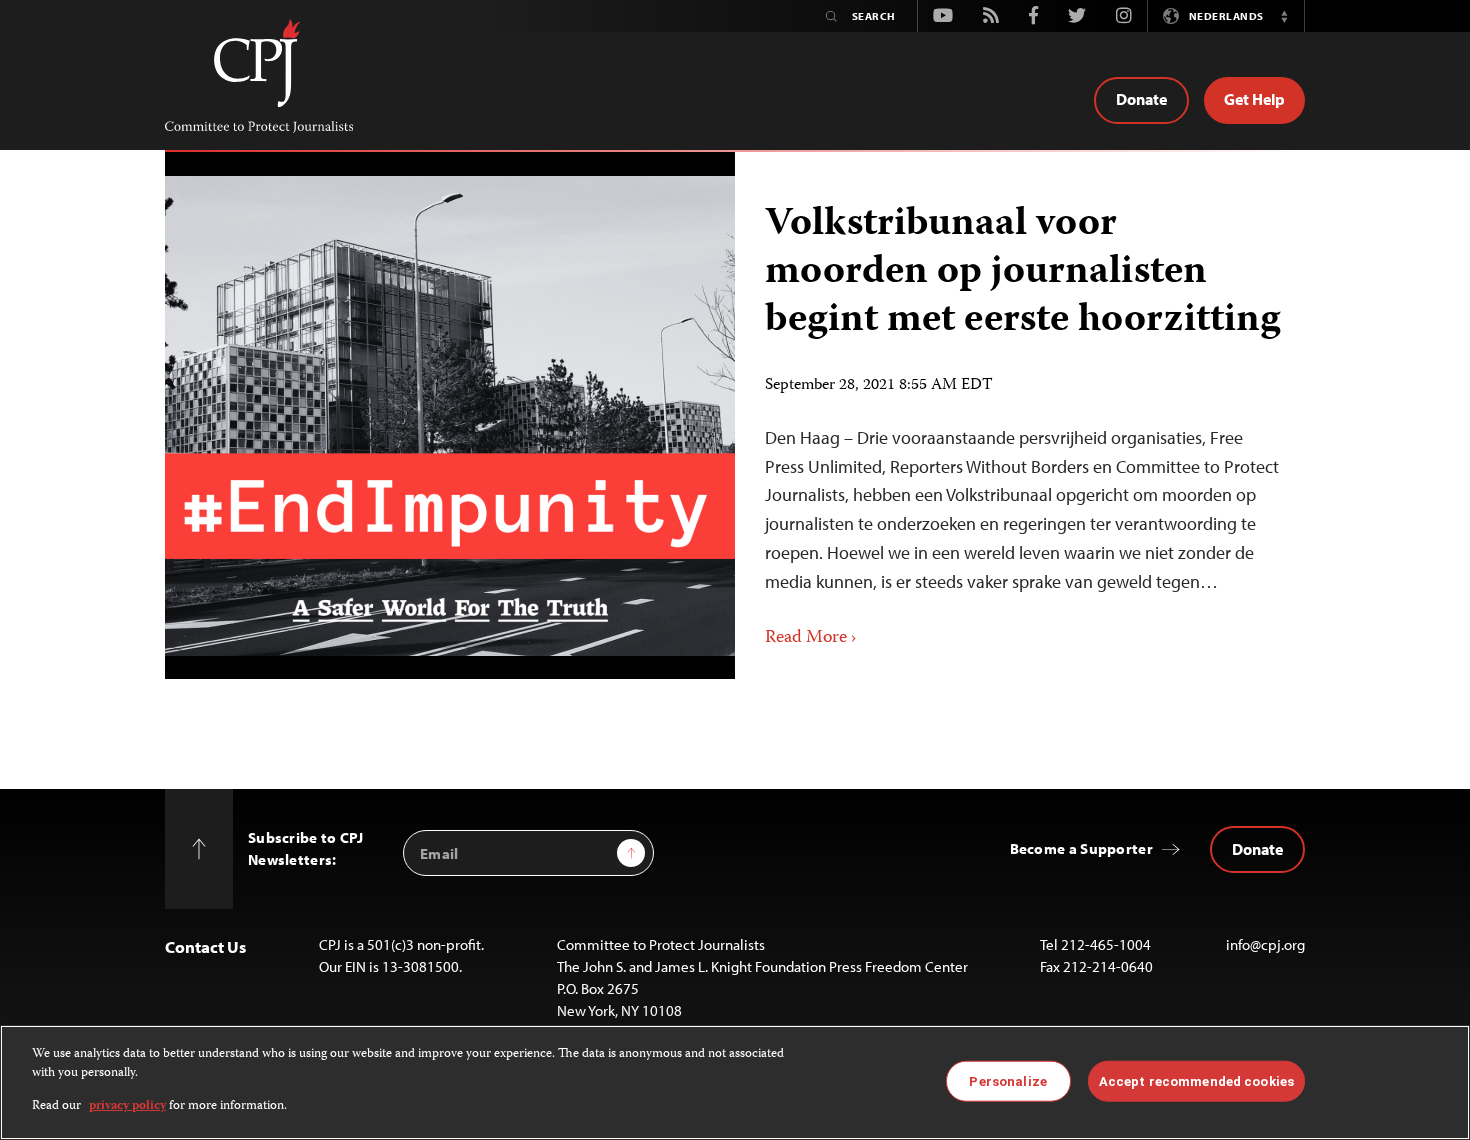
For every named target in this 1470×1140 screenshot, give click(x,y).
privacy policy (127, 1106)
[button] (1284, 16)
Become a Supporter (1081, 848)
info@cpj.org (1265, 944)
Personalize (1007, 1080)
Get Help (1254, 99)
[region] (735, 1082)
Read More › (811, 638)
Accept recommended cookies (1196, 1080)
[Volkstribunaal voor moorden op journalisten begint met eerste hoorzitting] (450, 416)
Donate (1141, 99)
